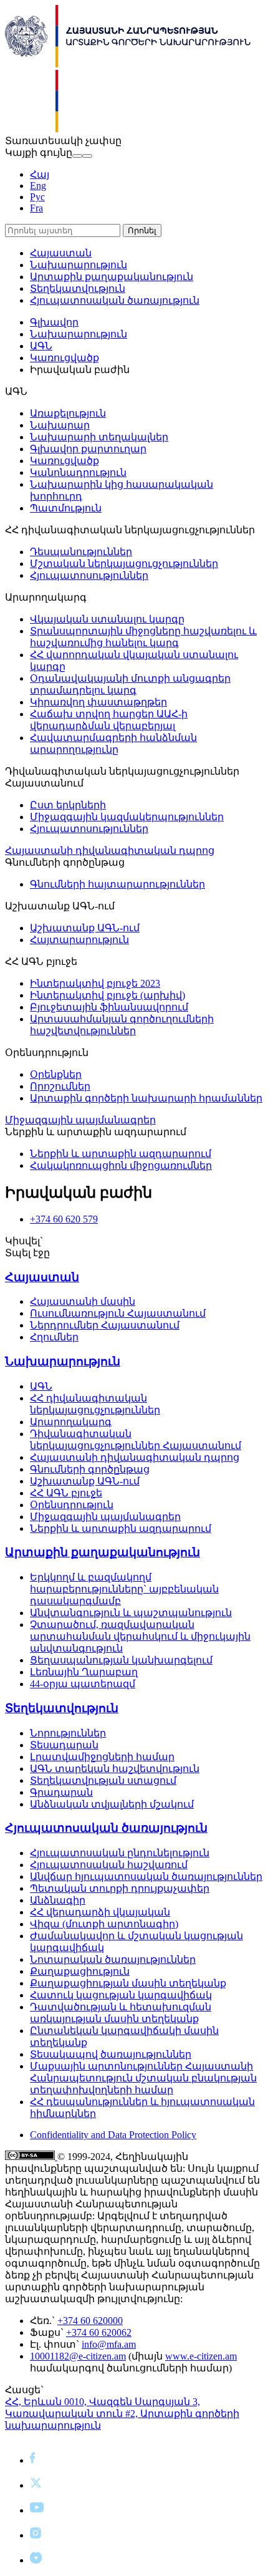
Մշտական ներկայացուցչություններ (124, 564)
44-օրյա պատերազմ (83, 1684)
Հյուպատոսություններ (89, 575)
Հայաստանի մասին (83, 1301)
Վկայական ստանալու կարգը (107, 619)
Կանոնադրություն (78, 472)
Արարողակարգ (71, 1422)
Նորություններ (68, 1733)
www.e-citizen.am (201, 2356)
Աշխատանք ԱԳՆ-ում (85, 928)
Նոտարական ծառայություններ (113, 1959)
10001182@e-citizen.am (78, 2356)
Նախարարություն (79, 265)
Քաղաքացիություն (80, 1971)
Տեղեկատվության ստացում (103, 1780)
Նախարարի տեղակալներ (99, 437)
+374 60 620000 (90, 2321)
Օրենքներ (56, 1074)
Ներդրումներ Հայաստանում (105, 1325)
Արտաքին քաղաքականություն (112, 277)
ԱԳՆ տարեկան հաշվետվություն (115, 1769)
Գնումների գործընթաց (90, 1469)
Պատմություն (66, 508)
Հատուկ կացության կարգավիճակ (121, 1995)
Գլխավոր (54, 322)
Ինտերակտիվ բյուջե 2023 (95, 983)
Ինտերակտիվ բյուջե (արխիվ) (108, 995)
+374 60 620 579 (64, 1219)
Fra (36, 208)
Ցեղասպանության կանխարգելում (121, 1660)
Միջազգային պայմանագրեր (80, 1120)
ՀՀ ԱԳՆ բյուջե (66, 1493)
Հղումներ (54, 1337)
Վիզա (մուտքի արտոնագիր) (104, 1924)
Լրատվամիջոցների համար (102, 1757)
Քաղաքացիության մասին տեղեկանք (128, 1983)
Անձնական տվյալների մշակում (112, 1804)
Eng (38, 186)
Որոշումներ (60, 1086)
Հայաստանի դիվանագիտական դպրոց (110, 850)
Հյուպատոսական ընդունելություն (120, 1853)
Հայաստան (61, 253)
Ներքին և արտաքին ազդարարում (121, 1154)
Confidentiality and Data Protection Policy (113, 2135)
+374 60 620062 (99, 2332)
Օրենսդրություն (72, 1505)
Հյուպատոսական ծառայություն (115, 300)
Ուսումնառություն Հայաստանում (118, 1313)
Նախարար (60, 425)
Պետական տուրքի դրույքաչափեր (120, 1888)
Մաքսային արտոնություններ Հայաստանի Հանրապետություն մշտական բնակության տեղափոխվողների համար (143, 2078)
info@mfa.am (109, 2344)
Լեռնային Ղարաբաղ (84, 1672)
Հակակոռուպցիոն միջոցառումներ (121, 1165)
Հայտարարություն (79, 940)
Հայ (40, 174)
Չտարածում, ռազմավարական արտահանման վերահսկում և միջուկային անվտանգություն (140, 1636)
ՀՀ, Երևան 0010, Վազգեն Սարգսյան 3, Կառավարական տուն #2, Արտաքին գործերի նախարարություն (122, 2414)
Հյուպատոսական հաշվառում (109, 1865)
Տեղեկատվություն (78, 288)
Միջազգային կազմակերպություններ (127, 817)
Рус (37, 197)
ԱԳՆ (41, 346)
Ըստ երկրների (68, 805)
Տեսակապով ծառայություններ (111, 2054)
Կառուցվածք (65, 358)
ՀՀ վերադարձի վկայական (100, 1912)
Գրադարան (61, 1792)
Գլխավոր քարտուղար (88, 449)
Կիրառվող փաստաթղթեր (98, 702)
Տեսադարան (64, 1745)
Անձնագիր (58, 1900)
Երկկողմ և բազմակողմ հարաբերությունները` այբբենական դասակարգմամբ (124, 1589)
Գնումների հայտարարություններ (117, 884)
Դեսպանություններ (81, 552)
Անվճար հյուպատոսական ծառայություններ (146, 1876)
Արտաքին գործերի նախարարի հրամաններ (146, 1098)
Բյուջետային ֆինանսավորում (109, 1007)
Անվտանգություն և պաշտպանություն (131, 1613)
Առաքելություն (68, 413)
